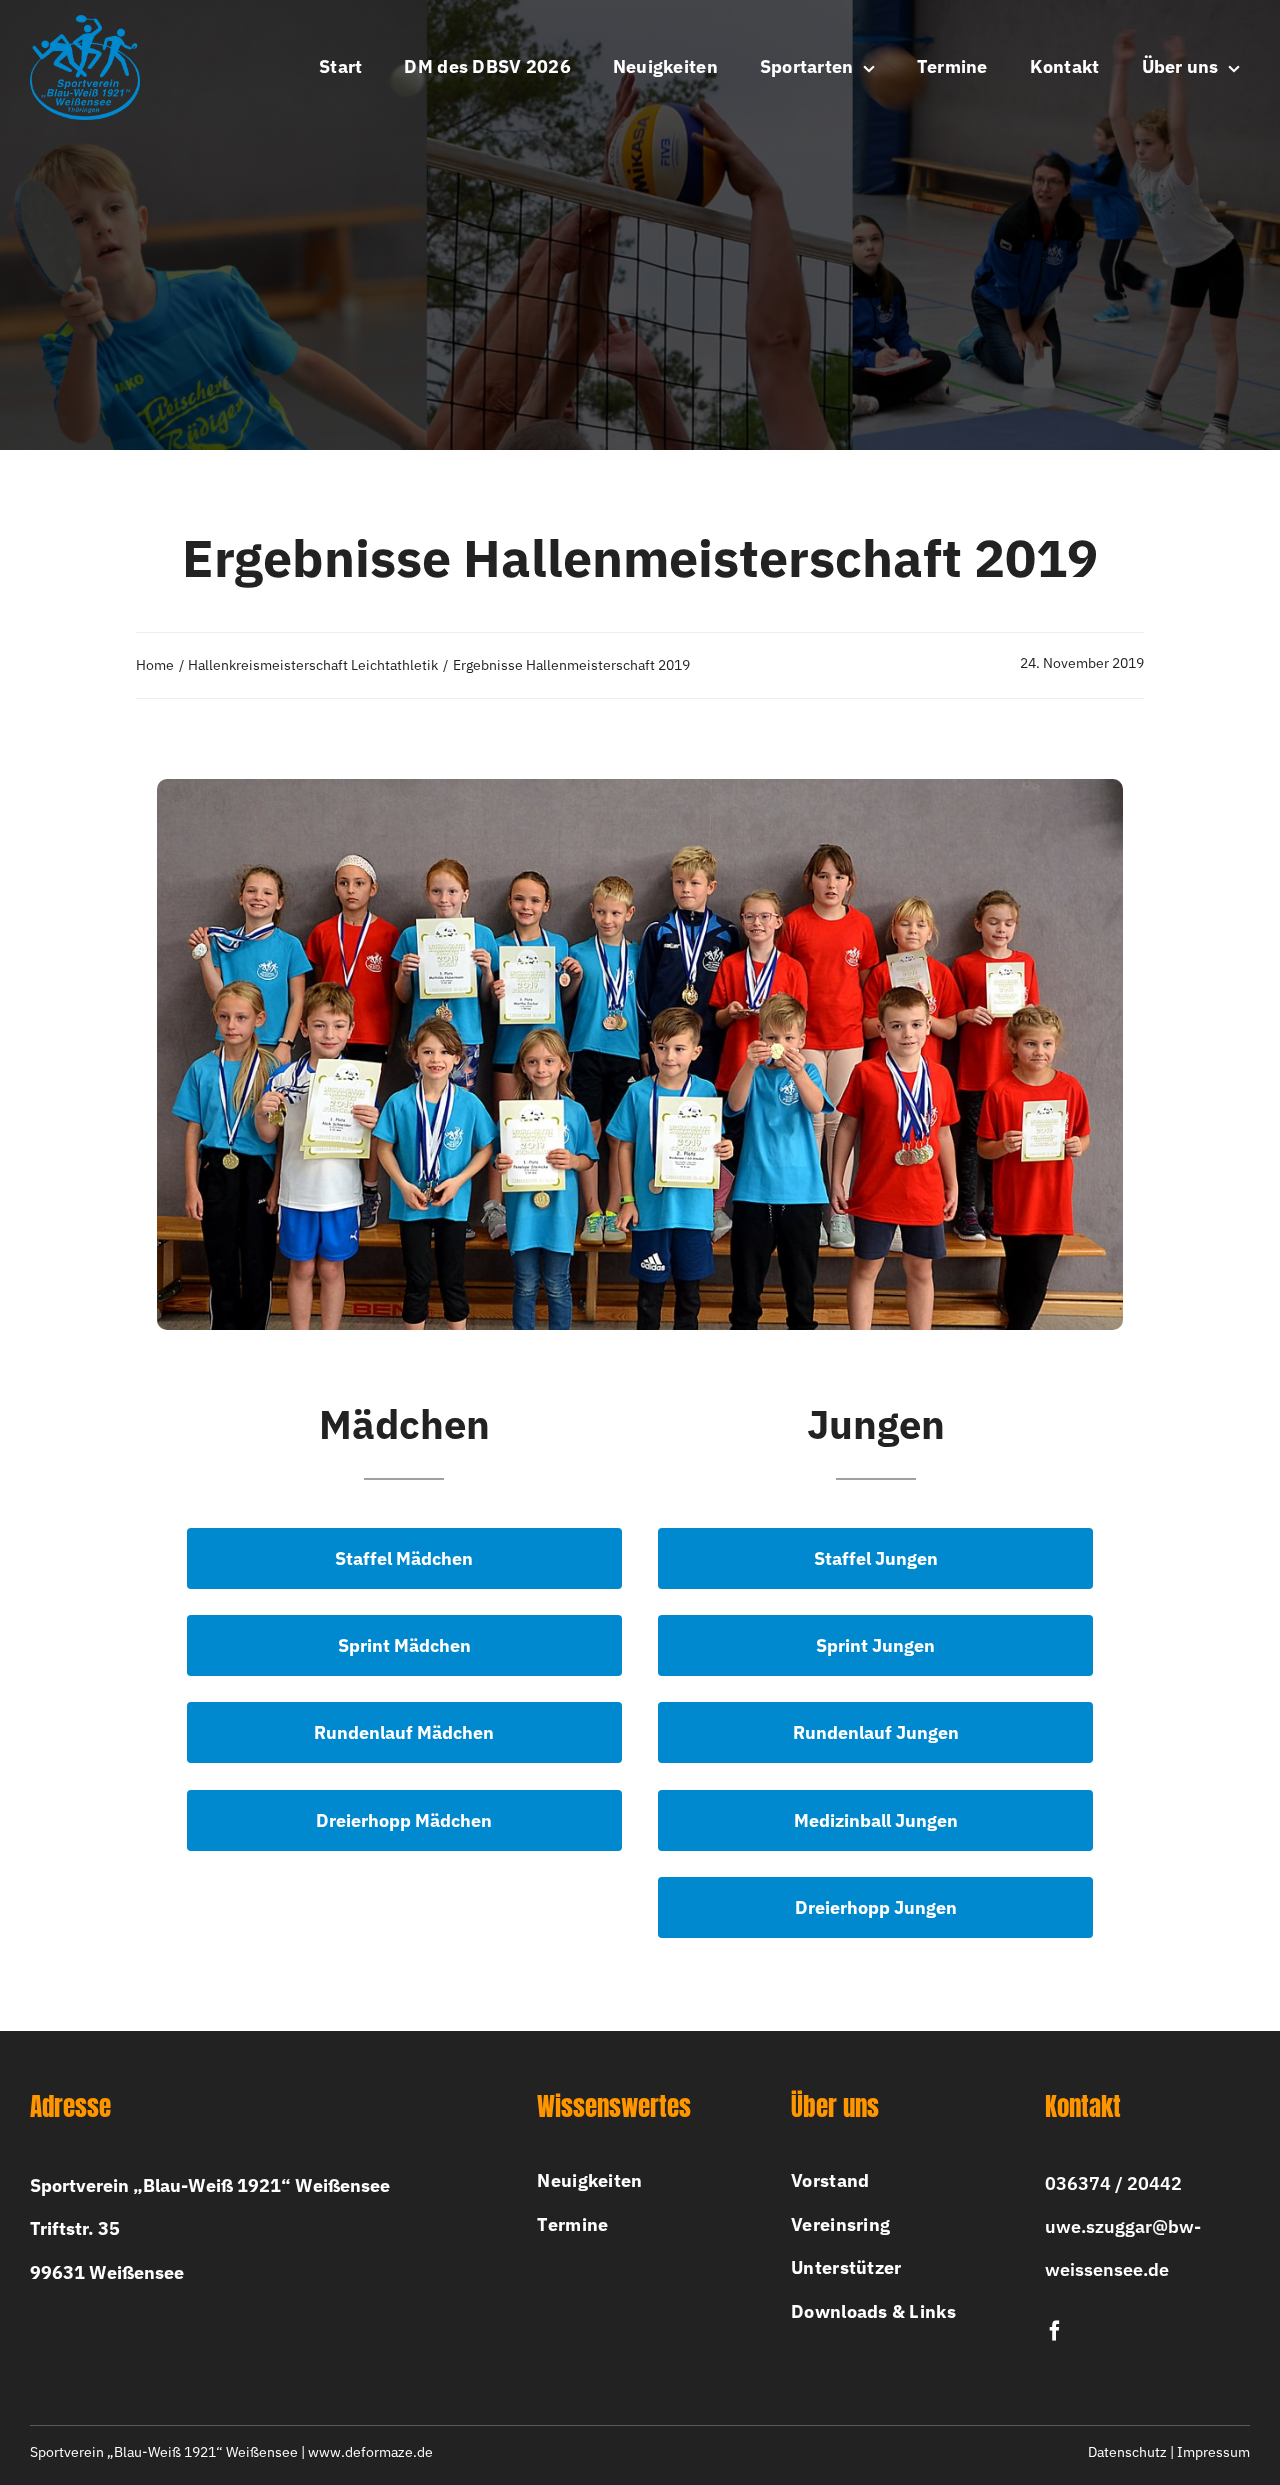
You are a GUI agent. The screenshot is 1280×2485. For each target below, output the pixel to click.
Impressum (1213, 2452)
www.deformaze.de (370, 2452)
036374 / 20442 (1113, 2183)
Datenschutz (1127, 2452)
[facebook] (1055, 2331)
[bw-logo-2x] (85, 23)
